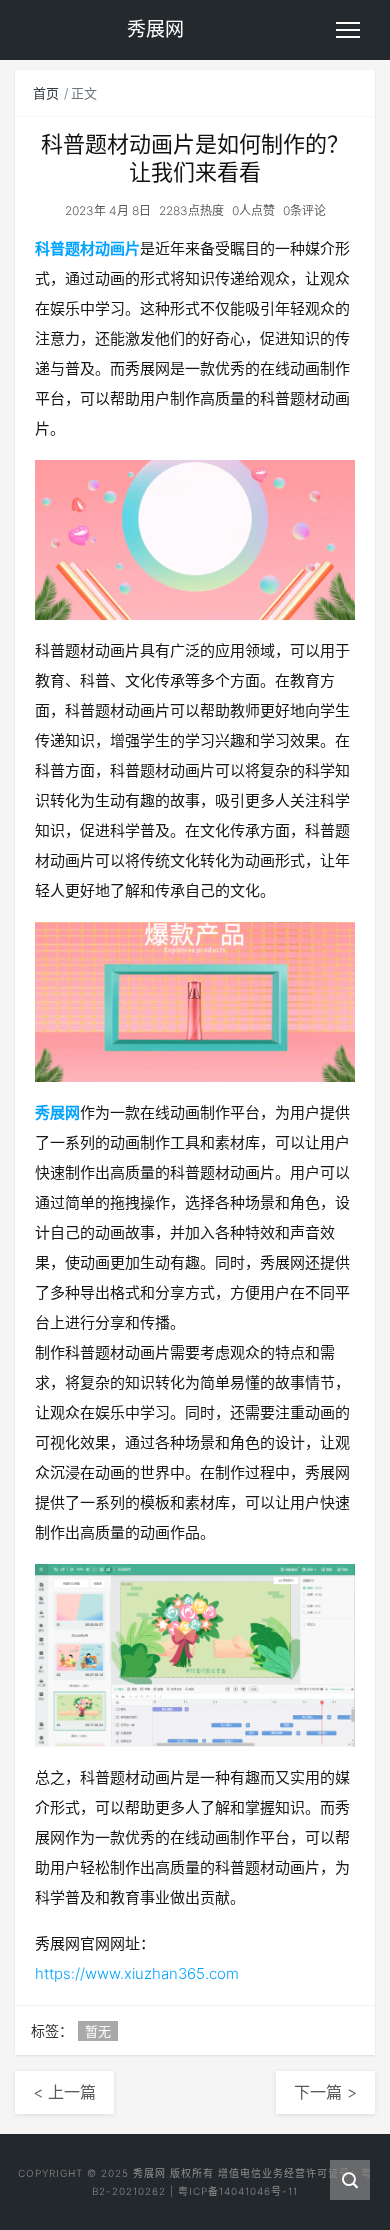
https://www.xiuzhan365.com (137, 1973)
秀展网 (57, 1112)
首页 (46, 93)
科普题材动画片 (87, 248)
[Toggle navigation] (348, 30)
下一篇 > (325, 2092)
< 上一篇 (64, 2092)
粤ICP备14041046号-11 (238, 2191)
